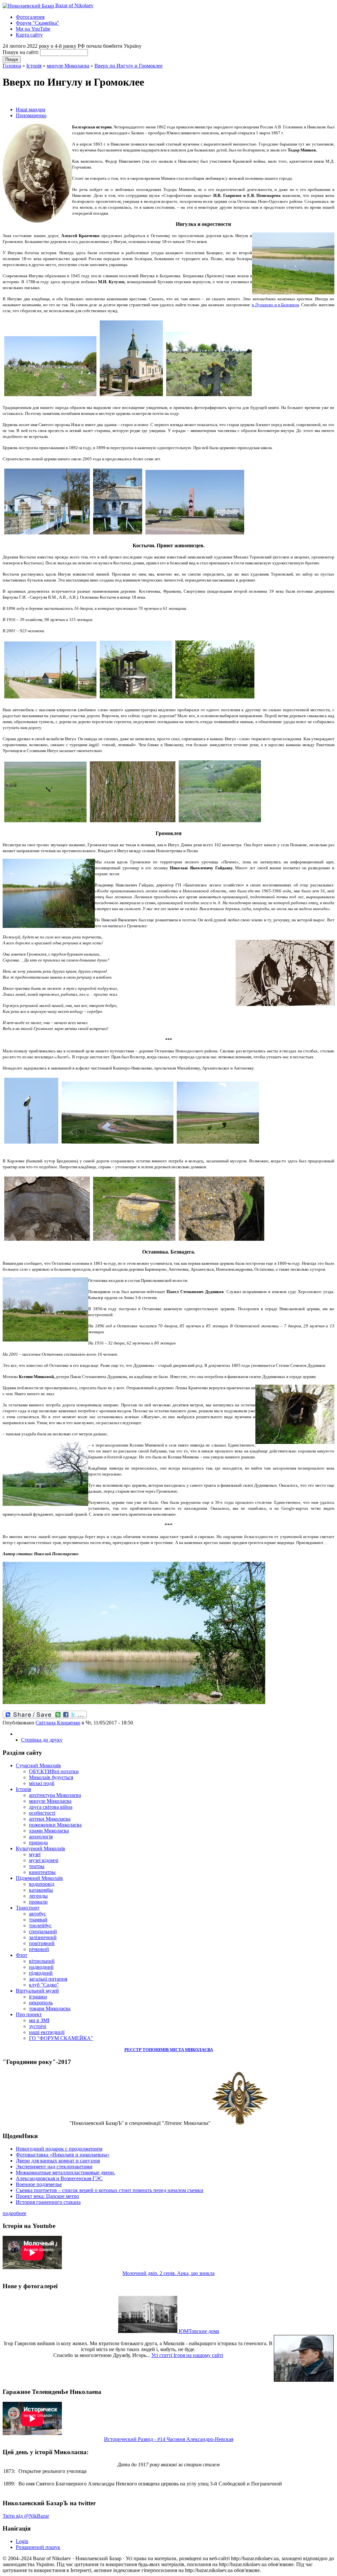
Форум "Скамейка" (38, 23)
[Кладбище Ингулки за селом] (209, 396)
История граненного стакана (48, 2202)
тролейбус (40, 1925)
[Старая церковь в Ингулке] (47, 535)
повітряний (42, 1943)
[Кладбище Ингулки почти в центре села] (50, 396)
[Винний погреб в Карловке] (47, 1241)
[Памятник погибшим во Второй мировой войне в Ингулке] (195, 535)
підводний (41, 1973)
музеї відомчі (44, 1860)
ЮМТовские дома (198, 2331)
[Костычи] (50, 699)
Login (22, 2541)
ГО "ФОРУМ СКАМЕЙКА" (61, 2038)
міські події (42, 1783)
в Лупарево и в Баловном (275, 305)
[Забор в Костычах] (215, 699)
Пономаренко (31, 115)
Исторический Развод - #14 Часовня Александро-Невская (169, 2439)
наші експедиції (47, 2032)
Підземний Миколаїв (39, 1878)
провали (38, 1902)
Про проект (29, 2014)
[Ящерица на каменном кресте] (221, 1241)
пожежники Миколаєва (55, 1825)
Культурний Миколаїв (40, 1848)
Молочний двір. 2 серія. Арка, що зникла (168, 2273)
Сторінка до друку (42, 1740)
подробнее (14, 2213)
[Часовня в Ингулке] (118, 535)
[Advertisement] (80, 98)
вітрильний (42, 1961)
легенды (38, 1896)
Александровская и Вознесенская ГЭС (59, 2178)
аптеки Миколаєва (50, 1819)
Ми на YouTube (33, 29)
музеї (35, 1854)
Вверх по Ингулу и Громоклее (129, 66)
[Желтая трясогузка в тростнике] (133, 822)
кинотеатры (42, 1872)
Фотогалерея (30, 17)
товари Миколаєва (50, 2008)
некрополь (41, 2003)
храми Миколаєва (49, 1831)
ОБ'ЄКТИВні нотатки (54, 1771)
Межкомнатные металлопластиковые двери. (65, 2172)
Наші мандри (31, 109)
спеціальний (43, 1931)
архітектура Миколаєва (55, 1795)
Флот (22, 1955)
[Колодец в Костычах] (136, 699)
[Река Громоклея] (117, 1144)
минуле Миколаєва (68, 66)
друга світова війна (51, 1807)
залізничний (43, 1937)
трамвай (38, 1920)
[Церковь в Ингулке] (131, 396)
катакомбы (41, 1890)
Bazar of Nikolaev (74, 5)
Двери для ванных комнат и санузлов (58, 2161)
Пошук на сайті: (21, 52)
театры (37, 1866)
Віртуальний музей (37, 1991)
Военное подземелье (39, 2184)
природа (38, 1843)
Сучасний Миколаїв (38, 1765)
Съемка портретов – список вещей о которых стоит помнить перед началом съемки (110, 2190)
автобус (38, 1914)
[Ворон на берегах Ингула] (45, 822)
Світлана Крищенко (58, 1723)
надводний (41, 1967)
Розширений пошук (38, 2547)
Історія (34, 66)
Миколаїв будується (51, 1777)
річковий (39, 1949)
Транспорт (28, 1908)
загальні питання (48, 1979)
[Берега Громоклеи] (134, 1703)
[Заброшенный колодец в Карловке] (134, 1241)
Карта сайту (29, 35)
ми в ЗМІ (39, 2020)
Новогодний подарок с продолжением (59, 2149)
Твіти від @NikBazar (26, 2516)
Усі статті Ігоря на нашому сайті (187, 2355)
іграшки (38, 1997)
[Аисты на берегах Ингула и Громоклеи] (31, 1144)
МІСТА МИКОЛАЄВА (191, 2050)
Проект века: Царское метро (47, 2196)
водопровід (42, 1884)
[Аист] (220, 822)
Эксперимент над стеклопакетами (54, 2167)
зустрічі (38, 2026)
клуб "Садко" (44, 1985)
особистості (42, 1813)
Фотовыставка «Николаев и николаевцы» (63, 2155)
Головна (12, 66)
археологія (41, 1837)
